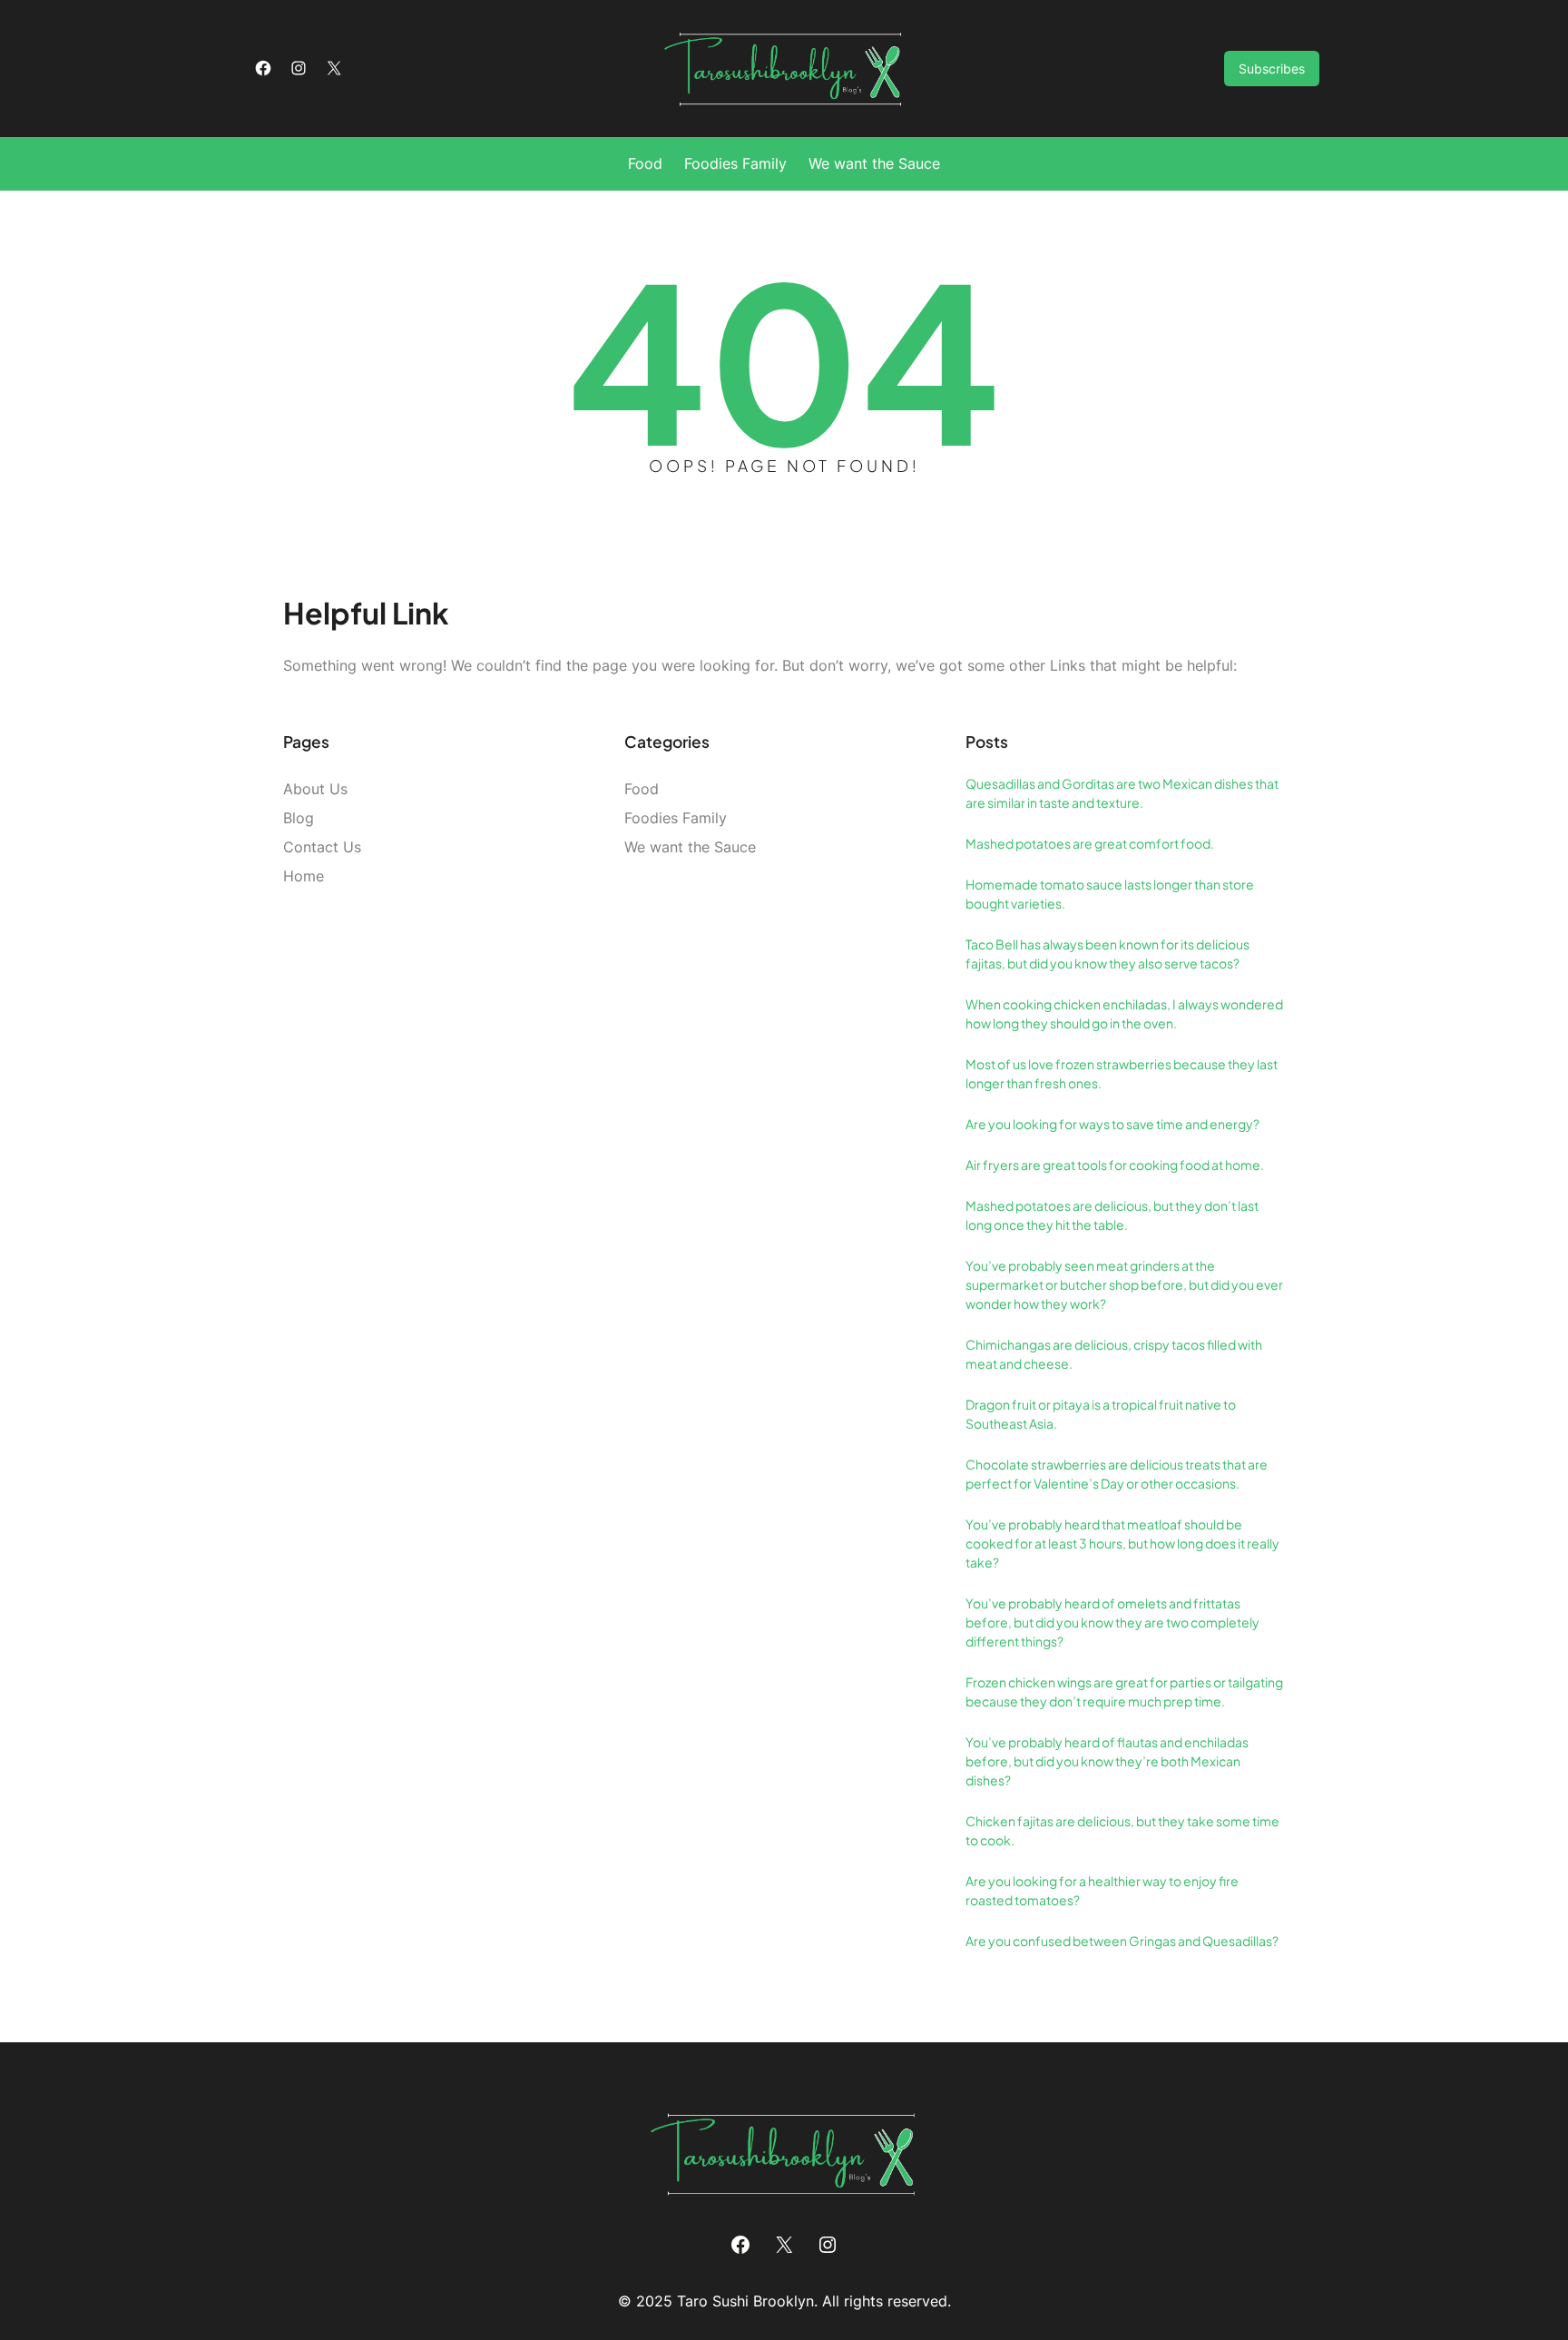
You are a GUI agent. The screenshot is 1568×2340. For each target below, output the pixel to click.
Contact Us (322, 847)
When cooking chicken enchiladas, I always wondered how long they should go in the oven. (1124, 1013)
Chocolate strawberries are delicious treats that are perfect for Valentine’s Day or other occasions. (1117, 1474)
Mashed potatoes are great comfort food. (1090, 843)
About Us (315, 789)
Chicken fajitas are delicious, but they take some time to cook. (1122, 1830)
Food (642, 789)
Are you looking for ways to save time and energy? (1112, 1124)
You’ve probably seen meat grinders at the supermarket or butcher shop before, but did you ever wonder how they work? (1124, 1284)
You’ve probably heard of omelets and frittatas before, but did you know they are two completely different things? (1112, 1622)
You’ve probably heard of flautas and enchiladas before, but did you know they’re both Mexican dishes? (1107, 1761)
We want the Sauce (690, 847)
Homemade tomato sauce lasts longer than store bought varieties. (1110, 894)
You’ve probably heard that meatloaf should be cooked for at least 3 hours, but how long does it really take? (1122, 1543)
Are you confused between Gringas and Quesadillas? (1122, 1941)
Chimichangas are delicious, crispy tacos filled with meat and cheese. (1114, 1354)
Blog (299, 818)
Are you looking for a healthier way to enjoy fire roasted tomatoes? (1102, 1890)
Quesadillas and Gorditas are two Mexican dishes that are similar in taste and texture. (1122, 793)
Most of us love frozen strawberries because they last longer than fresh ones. (1122, 1073)
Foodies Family (676, 818)
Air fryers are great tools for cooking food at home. (1115, 1165)
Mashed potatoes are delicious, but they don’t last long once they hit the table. (1112, 1215)
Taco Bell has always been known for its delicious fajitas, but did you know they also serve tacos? (1107, 954)
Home (304, 876)
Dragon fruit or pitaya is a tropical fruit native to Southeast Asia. (1101, 1414)
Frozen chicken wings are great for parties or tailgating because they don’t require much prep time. (1124, 1691)
